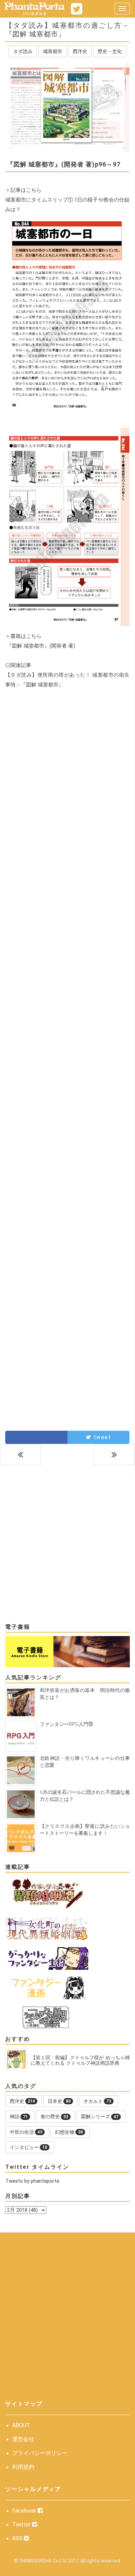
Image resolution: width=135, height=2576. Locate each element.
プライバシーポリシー (40, 2453)
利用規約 (23, 2467)
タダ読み (23, 51)
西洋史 (80, 51)
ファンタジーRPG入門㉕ (66, 1724)
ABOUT (21, 2425)
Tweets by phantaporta (32, 2181)
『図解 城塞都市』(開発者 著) (40, 646)
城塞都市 (53, 51)
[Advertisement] (67, 777)
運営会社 (23, 2439)
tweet (101, 1437)
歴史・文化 (110, 51)
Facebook (25, 2511)
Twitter (22, 2524)
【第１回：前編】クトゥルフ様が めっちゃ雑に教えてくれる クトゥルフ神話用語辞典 (80, 2060)
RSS (18, 2538)
